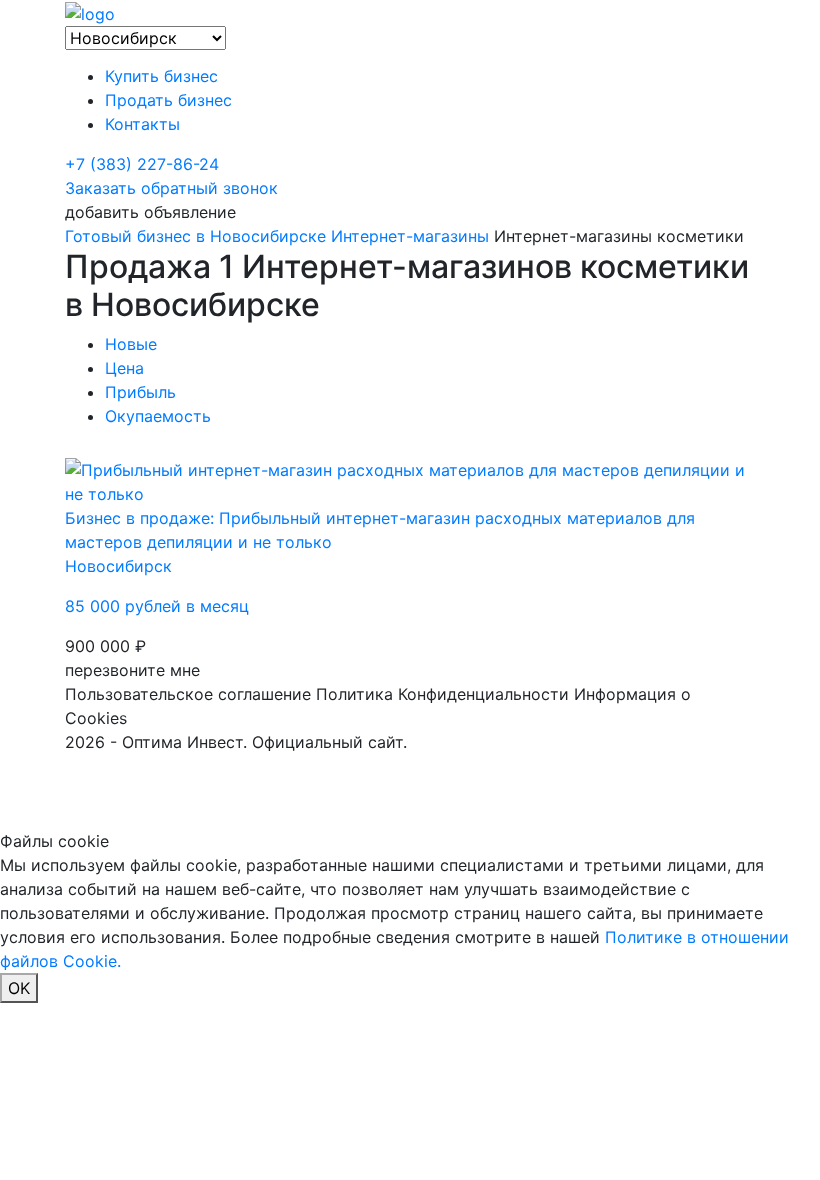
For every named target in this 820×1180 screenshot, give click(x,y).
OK (19, 988)
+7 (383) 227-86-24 (142, 164)
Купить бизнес (161, 76)
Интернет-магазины (410, 236)
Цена (124, 368)
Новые (131, 344)
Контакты (142, 124)
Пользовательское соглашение (188, 694)
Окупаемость (158, 416)
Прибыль (140, 392)
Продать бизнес (168, 100)
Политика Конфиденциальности (442, 694)
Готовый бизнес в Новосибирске (195, 236)
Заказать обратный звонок (171, 188)
